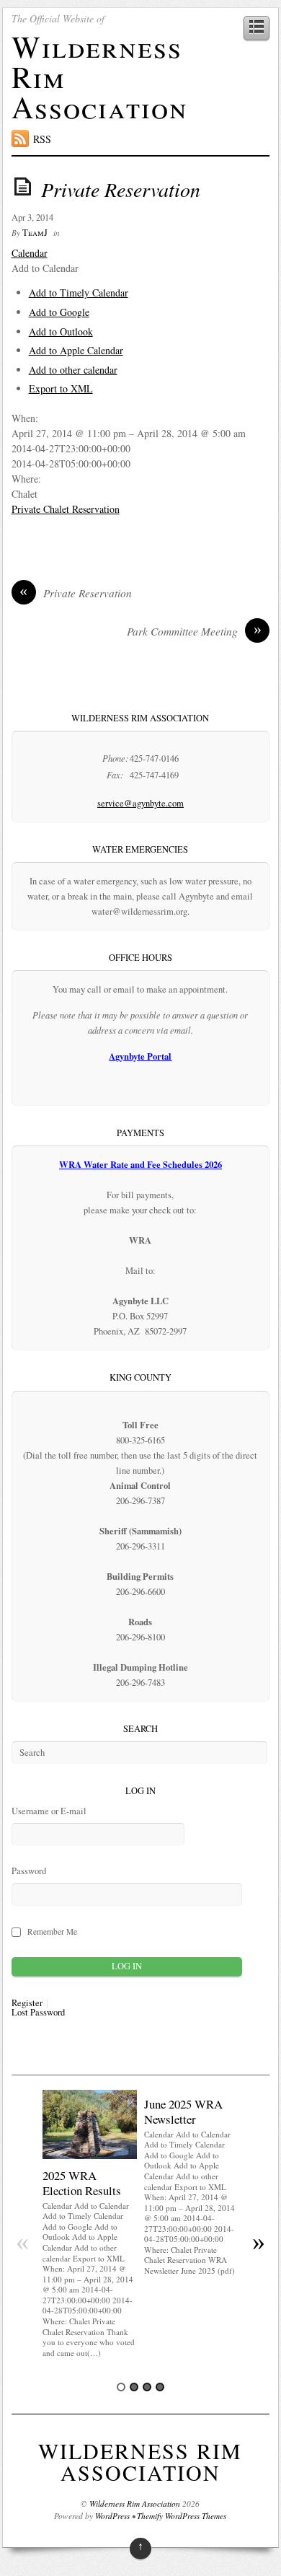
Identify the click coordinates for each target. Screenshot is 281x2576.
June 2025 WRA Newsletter (183, 2111)
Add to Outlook (61, 331)
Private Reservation (121, 189)
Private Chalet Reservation (66, 509)
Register (27, 2004)
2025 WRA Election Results (82, 2182)
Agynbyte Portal (140, 1056)
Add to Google (59, 312)
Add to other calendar (73, 370)
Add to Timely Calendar (79, 293)
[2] (134, 2387)
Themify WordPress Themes (182, 2516)
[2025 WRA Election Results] (90, 2155)
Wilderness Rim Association (140, 2461)
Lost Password (38, 2013)
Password (29, 1871)
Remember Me (52, 1931)
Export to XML (61, 388)
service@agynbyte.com (140, 803)
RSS (42, 139)
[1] (121, 2387)
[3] (147, 2387)
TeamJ (35, 233)
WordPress (112, 2516)
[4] (160, 2387)
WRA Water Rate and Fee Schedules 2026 (140, 1164)
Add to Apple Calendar (76, 350)
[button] (45, 268)
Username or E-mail (49, 1811)
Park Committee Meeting (194, 631)
